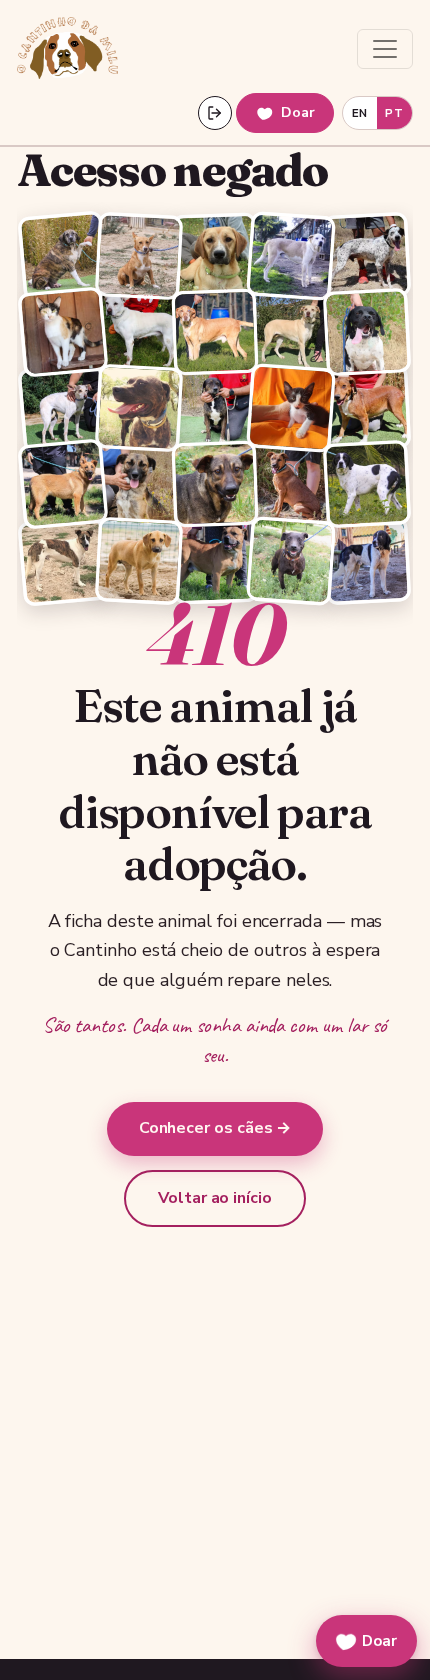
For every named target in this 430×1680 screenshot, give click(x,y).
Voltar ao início (215, 1198)
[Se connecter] (215, 113)
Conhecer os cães (215, 1128)
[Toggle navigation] (385, 49)
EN (360, 113)
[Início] (67, 49)
